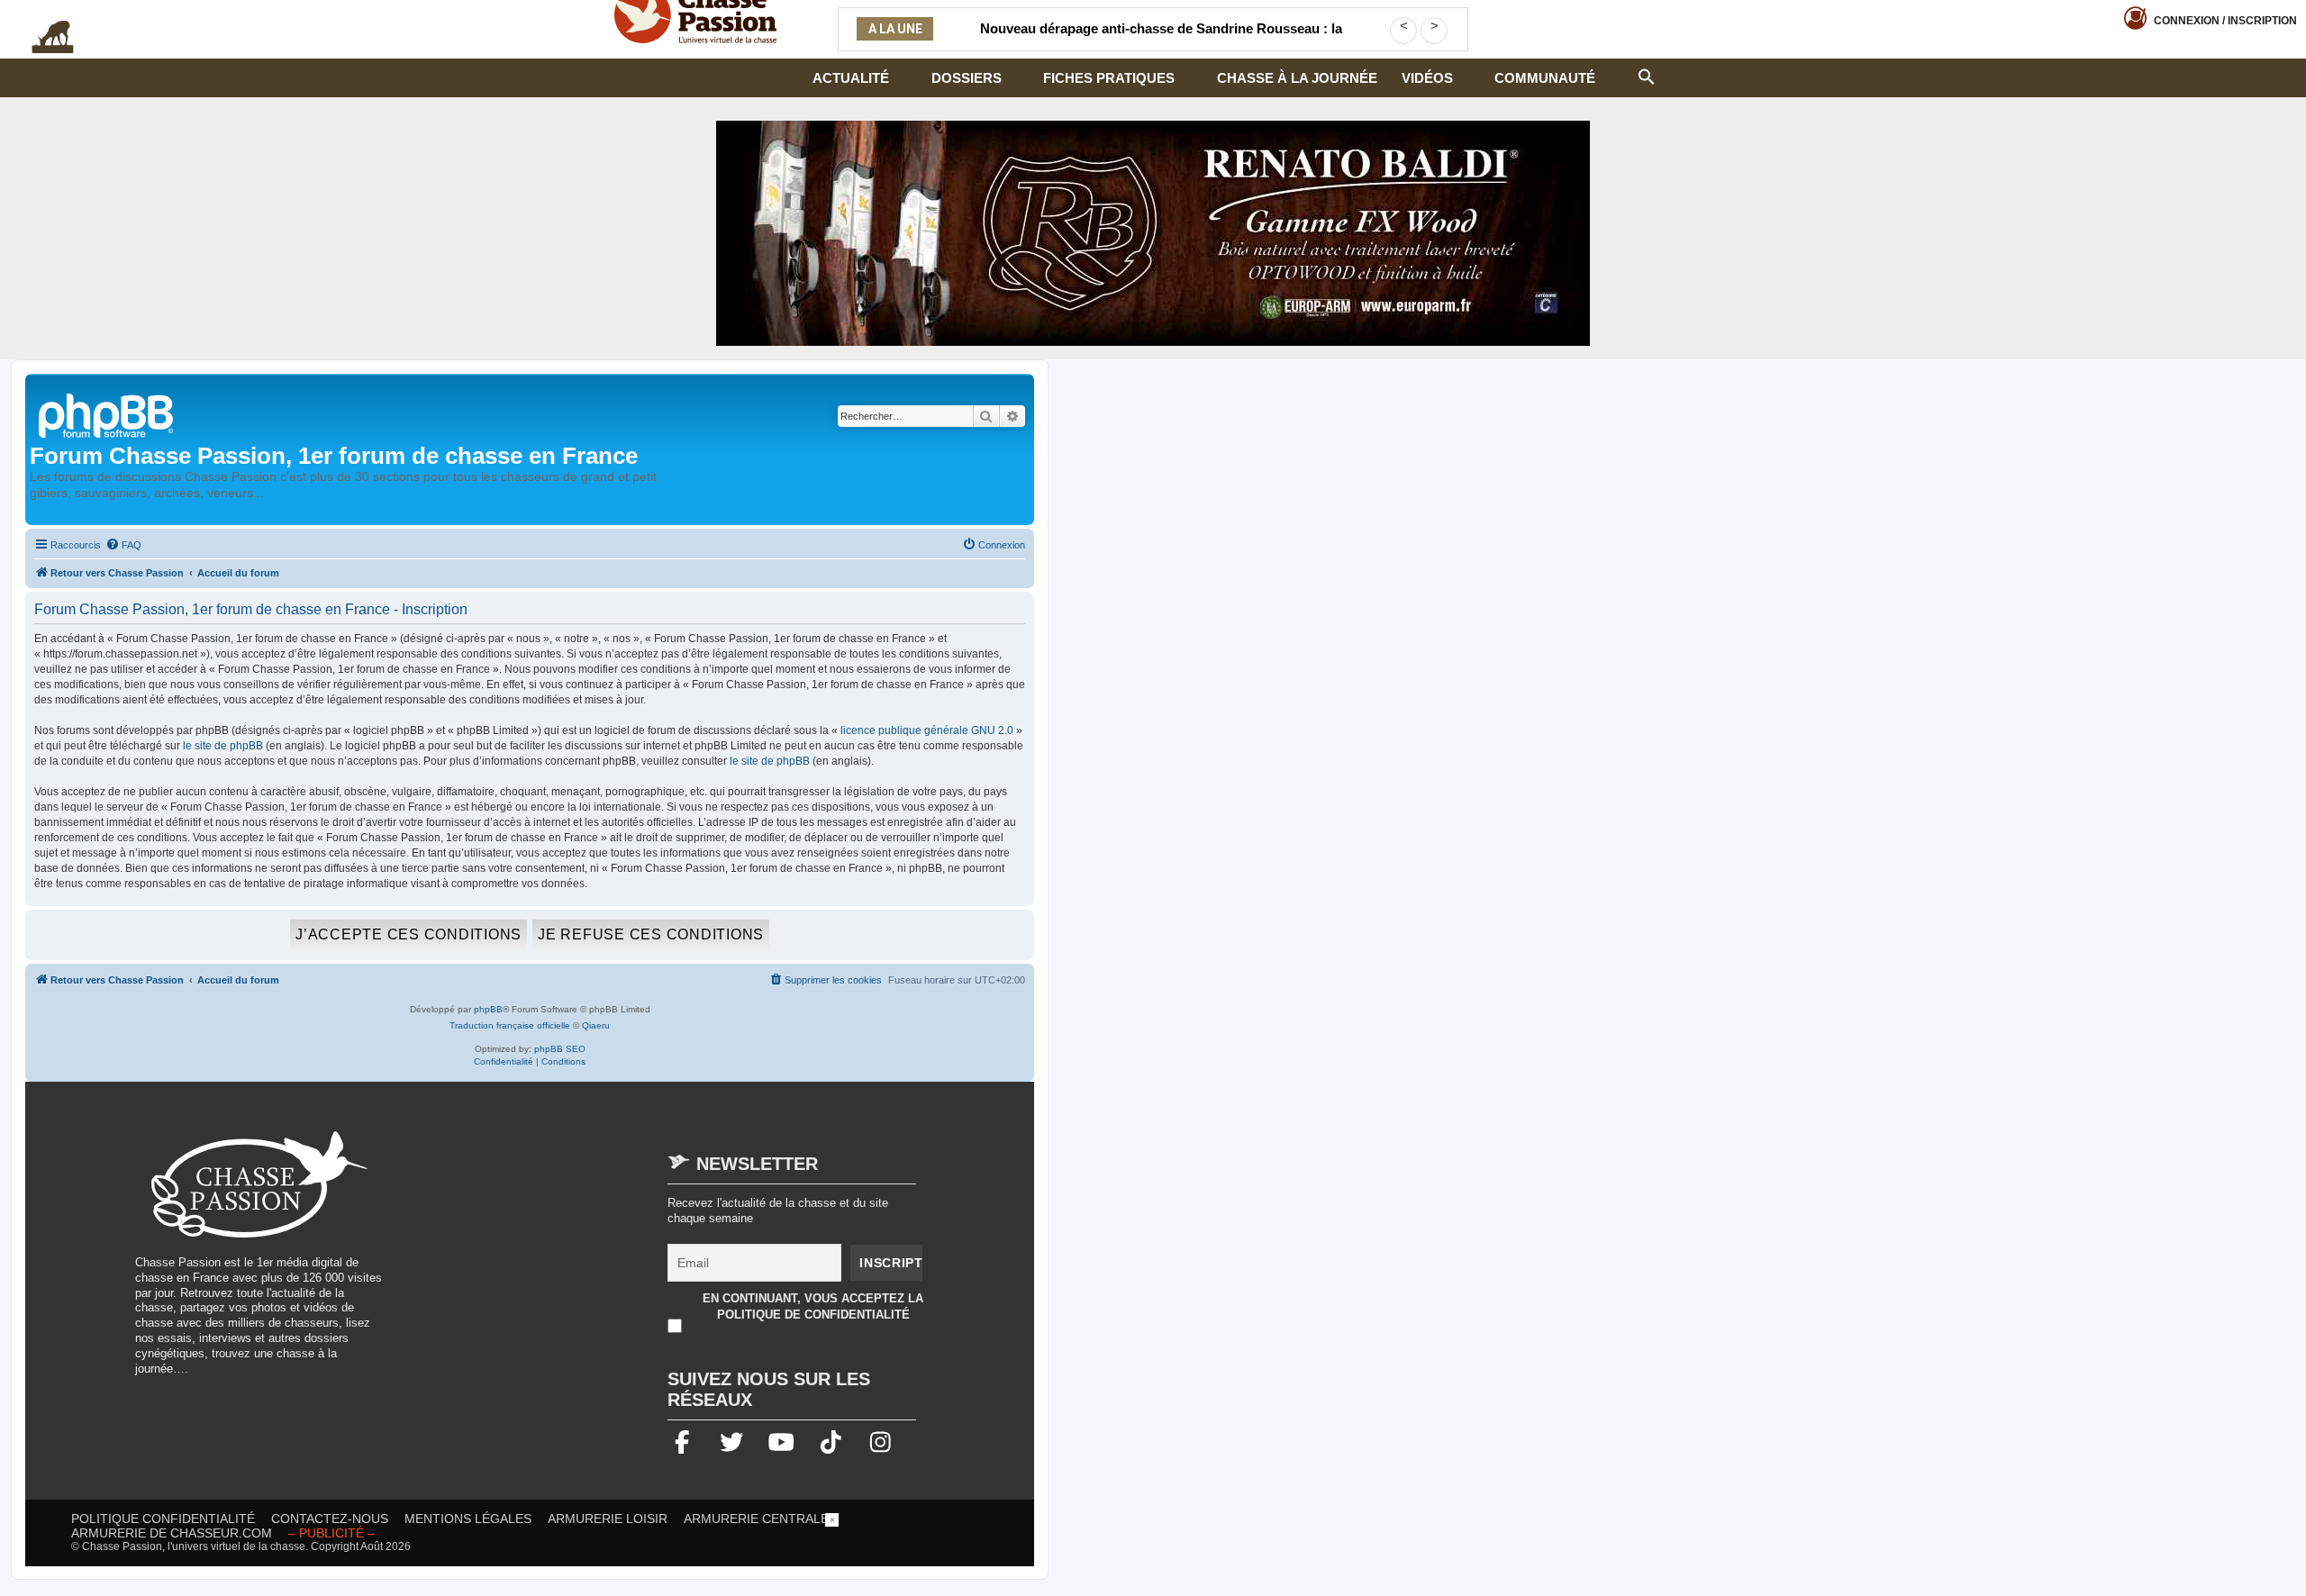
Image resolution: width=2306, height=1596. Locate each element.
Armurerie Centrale (756, 1519)
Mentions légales (468, 1519)
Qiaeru (596, 1025)
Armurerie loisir (608, 1519)
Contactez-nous (330, 1519)
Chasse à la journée (1297, 78)
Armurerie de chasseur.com (172, 1533)
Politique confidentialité (163, 1519)
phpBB (488, 1009)
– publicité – (331, 1533)
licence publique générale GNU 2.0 (927, 730)
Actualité (851, 78)
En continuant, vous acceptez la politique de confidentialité (813, 1306)
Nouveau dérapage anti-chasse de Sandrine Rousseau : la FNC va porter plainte (1161, 40)
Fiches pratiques (1109, 78)
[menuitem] (123, 545)
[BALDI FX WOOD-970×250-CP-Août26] (1153, 233)
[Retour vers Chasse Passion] (107, 414)
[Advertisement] (553, 1257)
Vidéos (1427, 78)
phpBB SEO (560, 1049)
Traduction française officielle (510, 1025)
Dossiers (967, 78)
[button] (1647, 75)
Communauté (1545, 78)
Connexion (2225, 21)
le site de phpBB (223, 746)
